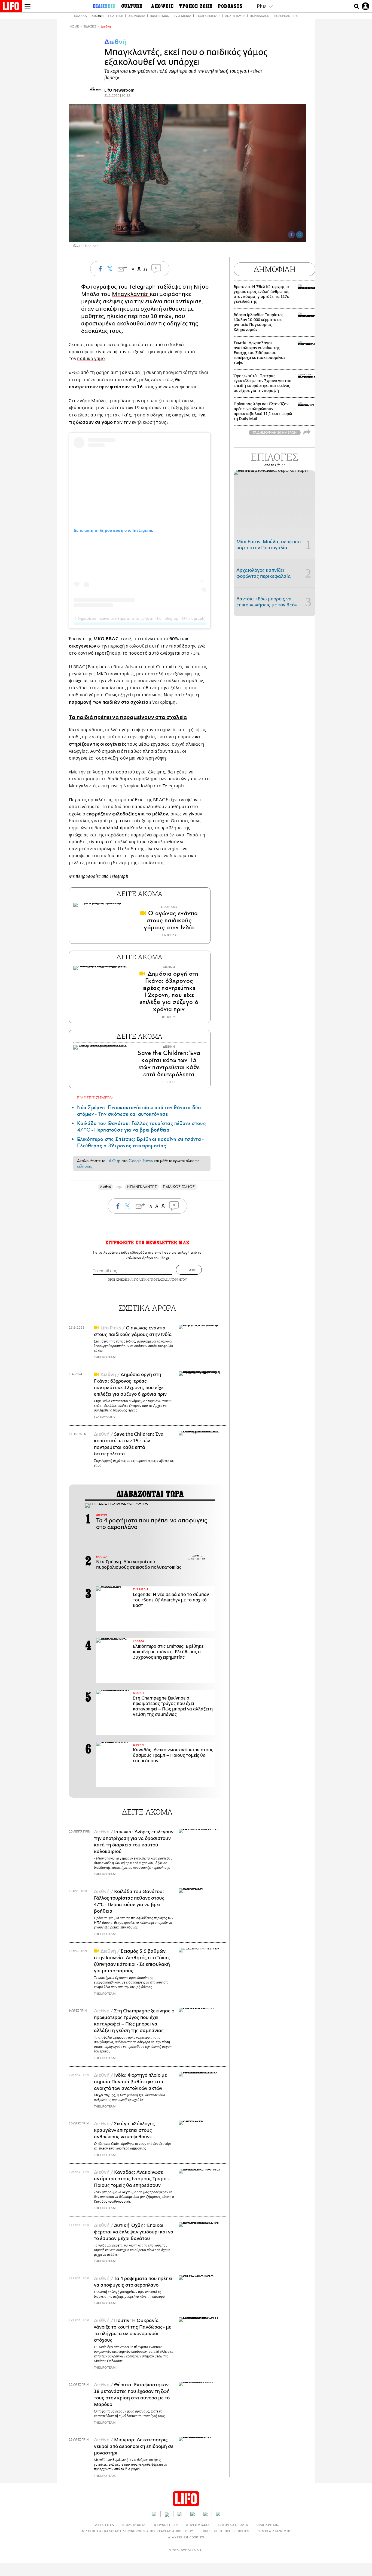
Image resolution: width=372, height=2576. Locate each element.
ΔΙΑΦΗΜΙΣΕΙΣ (198, 2525)
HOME (74, 27)
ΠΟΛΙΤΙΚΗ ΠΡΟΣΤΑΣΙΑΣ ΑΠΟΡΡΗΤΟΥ (161, 1279)
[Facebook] (291, 235)
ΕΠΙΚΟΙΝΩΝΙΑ (134, 2525)
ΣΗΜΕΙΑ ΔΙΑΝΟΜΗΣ (274, 2531)
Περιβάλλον (260, 16)
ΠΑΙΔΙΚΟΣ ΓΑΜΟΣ (179, 1187)
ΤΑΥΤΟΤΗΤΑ (103, 2525)
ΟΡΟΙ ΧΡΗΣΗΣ (118, 1279)
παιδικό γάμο (91, 359)
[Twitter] (300, 235)
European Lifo (286, 16)
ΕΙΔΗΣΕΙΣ (90, 27)
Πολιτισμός (159, 16)
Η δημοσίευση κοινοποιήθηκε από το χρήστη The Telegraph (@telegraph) (140, 618)
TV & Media (182, 16)
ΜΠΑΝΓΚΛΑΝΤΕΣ (142, 1187)
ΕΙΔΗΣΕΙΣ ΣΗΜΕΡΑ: (95, 1098)
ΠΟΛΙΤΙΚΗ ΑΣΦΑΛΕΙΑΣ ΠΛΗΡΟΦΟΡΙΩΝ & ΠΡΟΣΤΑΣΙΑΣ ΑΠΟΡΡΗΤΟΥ (137, 2531)
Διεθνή (97, 16)
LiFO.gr (113, 1161)
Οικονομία (136, 16)
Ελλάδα (80, 16)
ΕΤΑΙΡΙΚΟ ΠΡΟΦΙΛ (233, 2525)
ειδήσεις (84, 1166)
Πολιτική (116, 16)
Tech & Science (208, 16)
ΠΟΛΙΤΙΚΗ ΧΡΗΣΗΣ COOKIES (225, 2531)
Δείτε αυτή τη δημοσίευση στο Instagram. (113, 530)
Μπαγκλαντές (131, 294)
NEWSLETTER (166, 2525)
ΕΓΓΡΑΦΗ (189, 1270)
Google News (141, 1161)
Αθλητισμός (235, 16)
